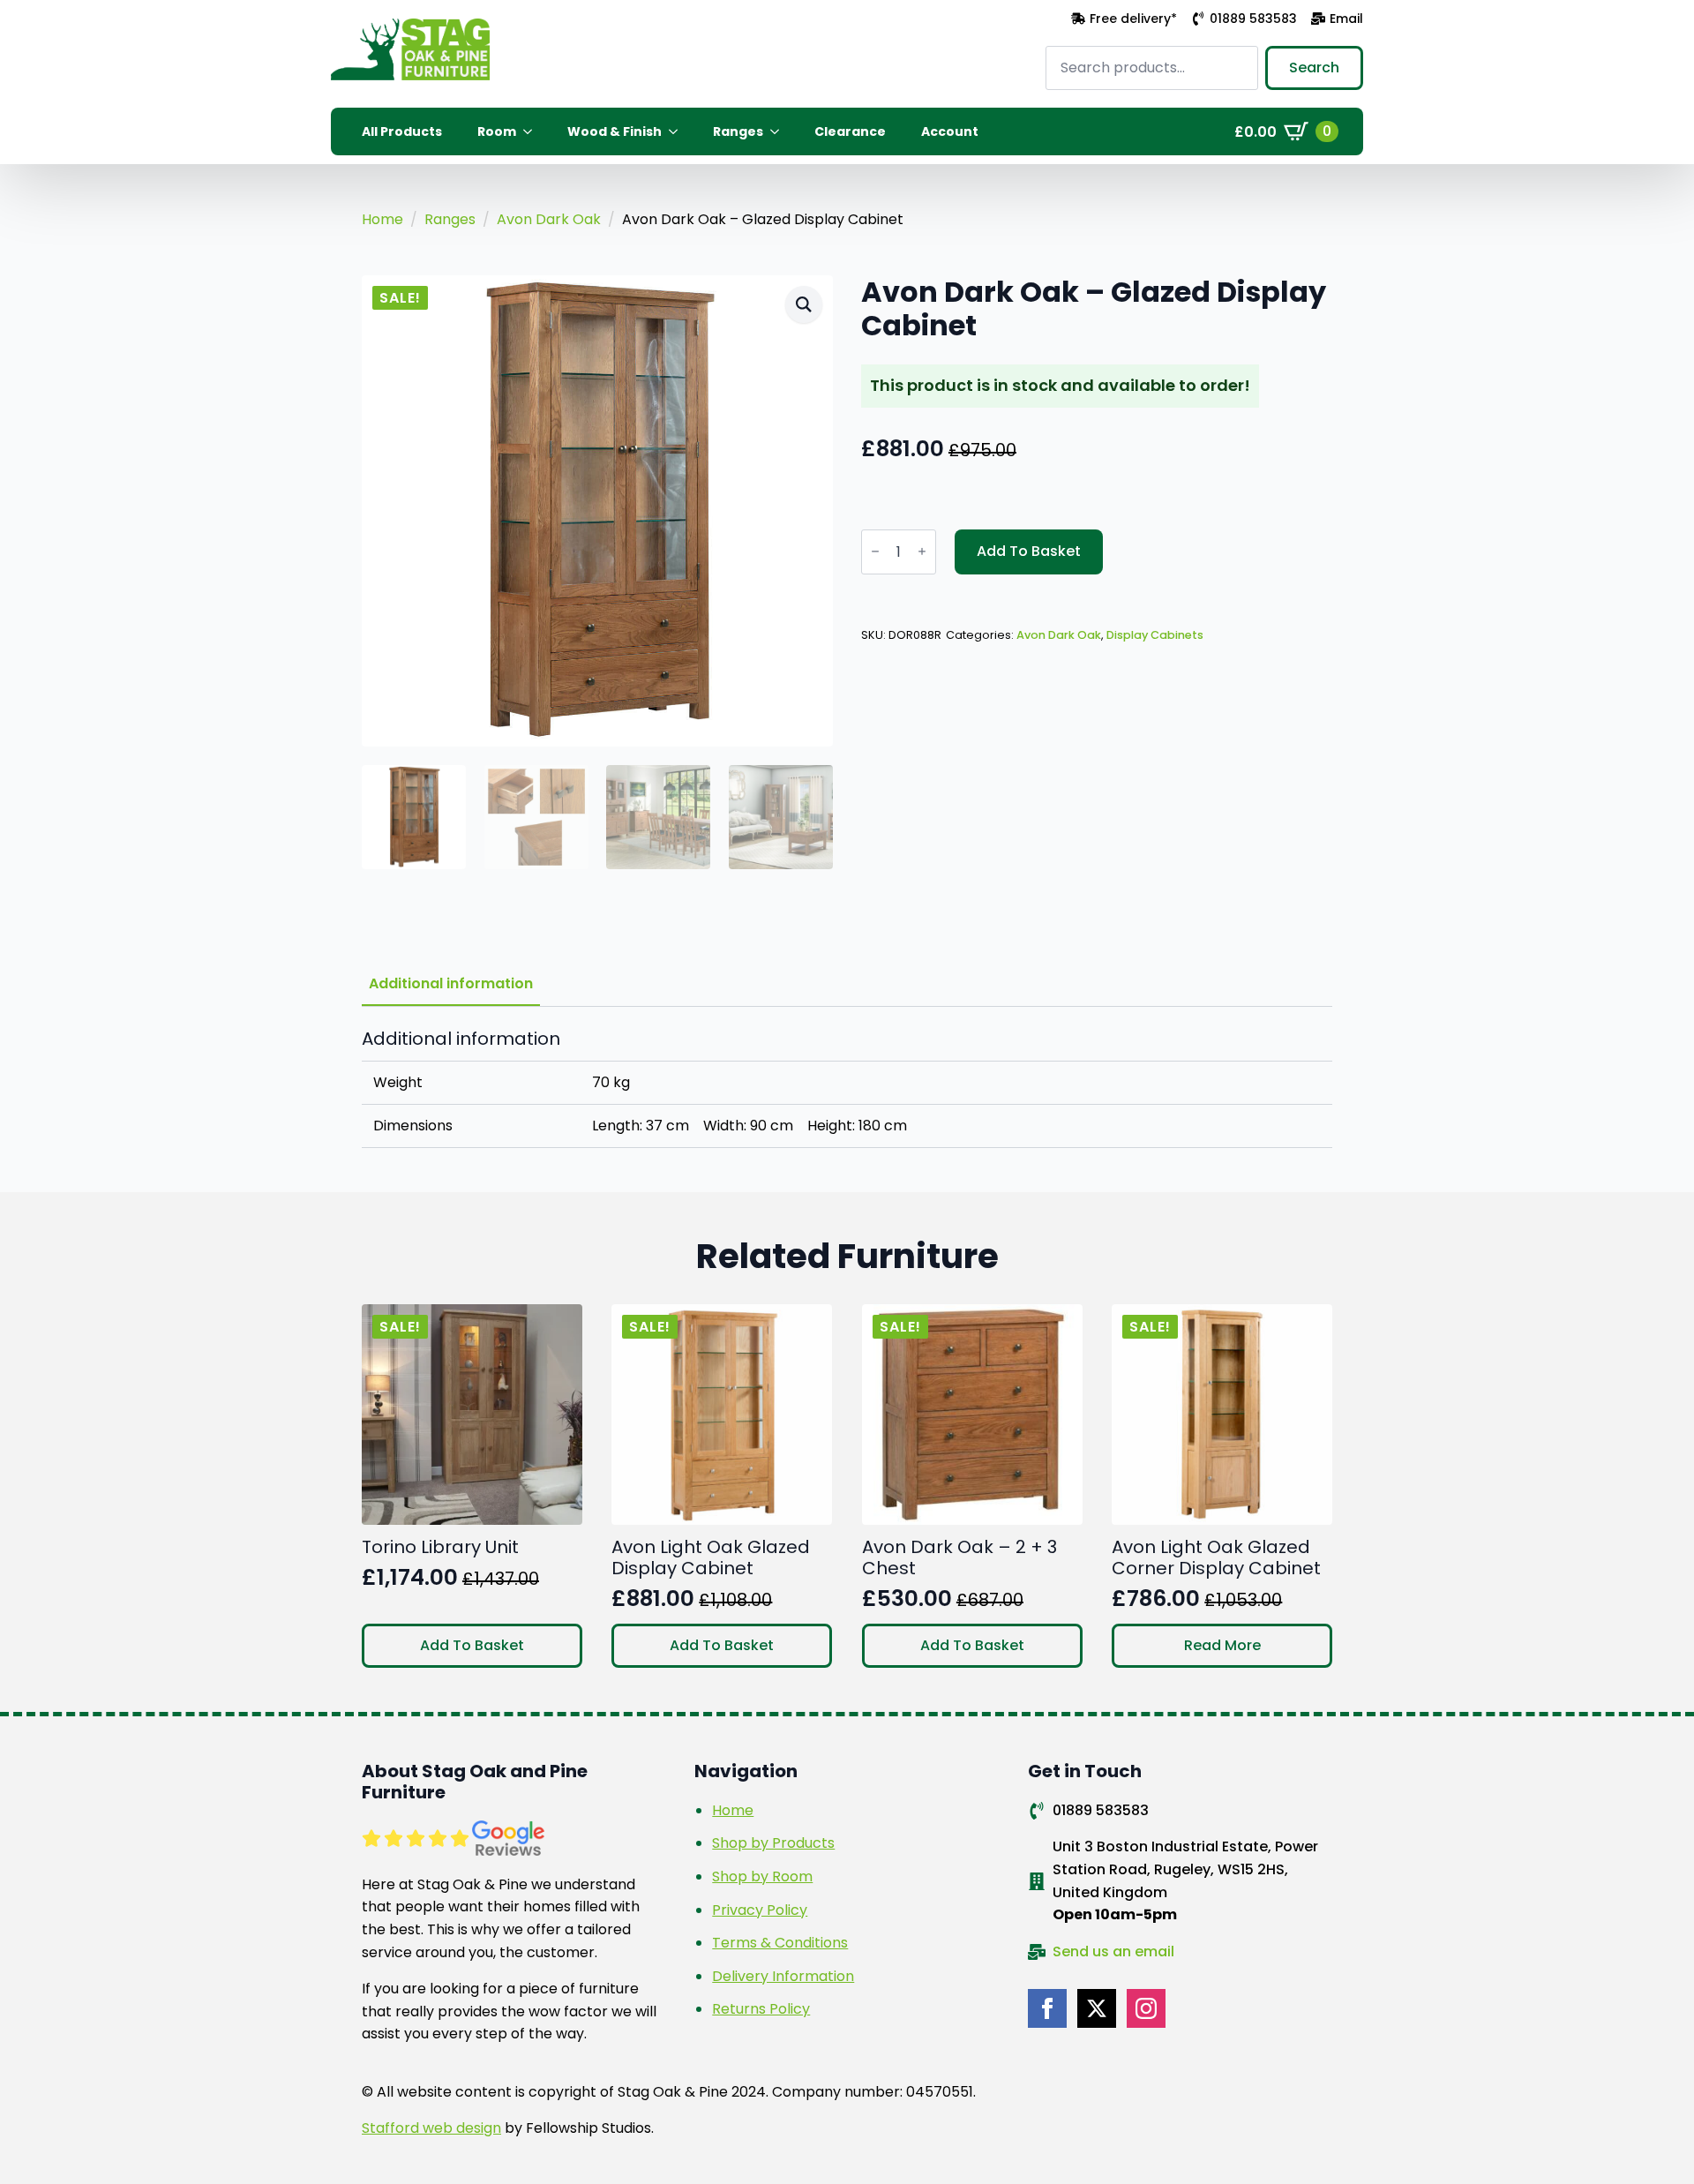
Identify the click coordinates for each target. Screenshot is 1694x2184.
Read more (1222, 1645)
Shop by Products (773, 1843)
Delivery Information (783, 1976)
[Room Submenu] (533, 131)
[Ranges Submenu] (780, 131)
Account (950, 131)
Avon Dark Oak (549, 219)
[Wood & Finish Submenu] (678, 131)
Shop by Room (762, 1876)
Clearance (850, 131)
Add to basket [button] (472, 1645)
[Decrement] (875, 552)
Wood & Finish (615, 131)
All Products (402, 131)
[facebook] (1047, 2008)
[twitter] (1097, 2008)
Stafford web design (431, 2128)
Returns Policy (761, 2009)
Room (497, 131)
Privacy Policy (760, 1910)
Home (382, 219)
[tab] (451, 984)
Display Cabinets (1155, 635)
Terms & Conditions (780, 1943)
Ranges (738, 131)
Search (1314, 68)
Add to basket (1029, 551)
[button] (804, 304)
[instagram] (1146, 2008)
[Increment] (922, 552)
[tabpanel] (847, 1088)
